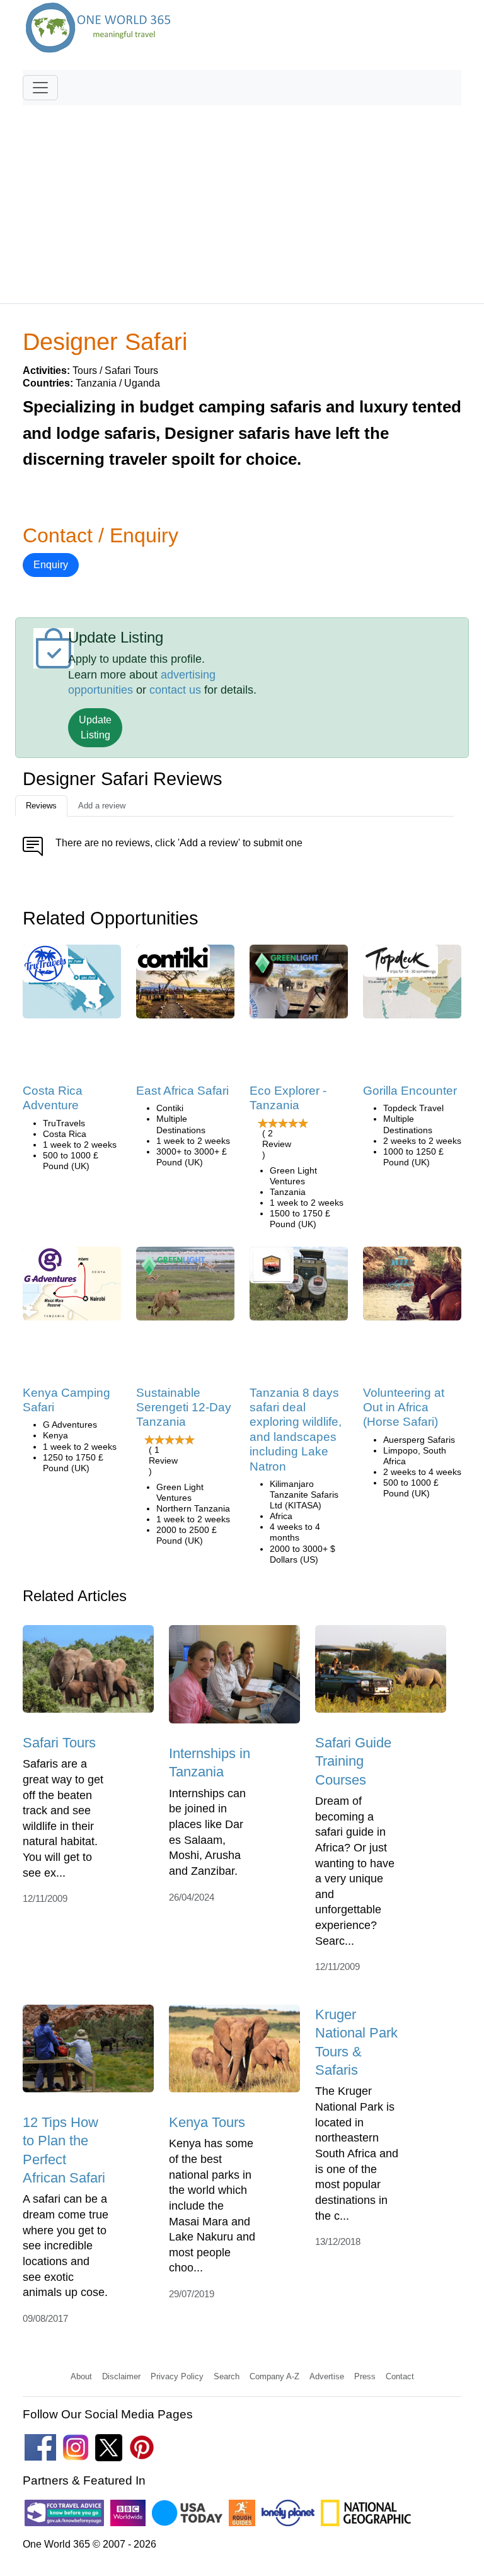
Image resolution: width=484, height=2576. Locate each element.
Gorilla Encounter (410, 1091)
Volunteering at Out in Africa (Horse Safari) (404, 1407)
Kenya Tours (207, 2122)
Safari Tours (59, 1743)
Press (365, 2376)
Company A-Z (274, 2376)
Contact (400, 2376)
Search (227, 2376)
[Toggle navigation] (40, 88)
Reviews (41, 806)
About (81, 2376)
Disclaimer (121, 2376)
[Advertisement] (242, 199)
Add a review (102, 806)
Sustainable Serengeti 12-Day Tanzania (184, 1407)
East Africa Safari (182, 1091)
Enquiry (51, 565)
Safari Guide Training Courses (353, 1761)
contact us (175, 690)
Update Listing (95, 727)
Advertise (327, 2376)
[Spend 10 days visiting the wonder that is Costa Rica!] (72, 986)
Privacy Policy (177, 2376)
